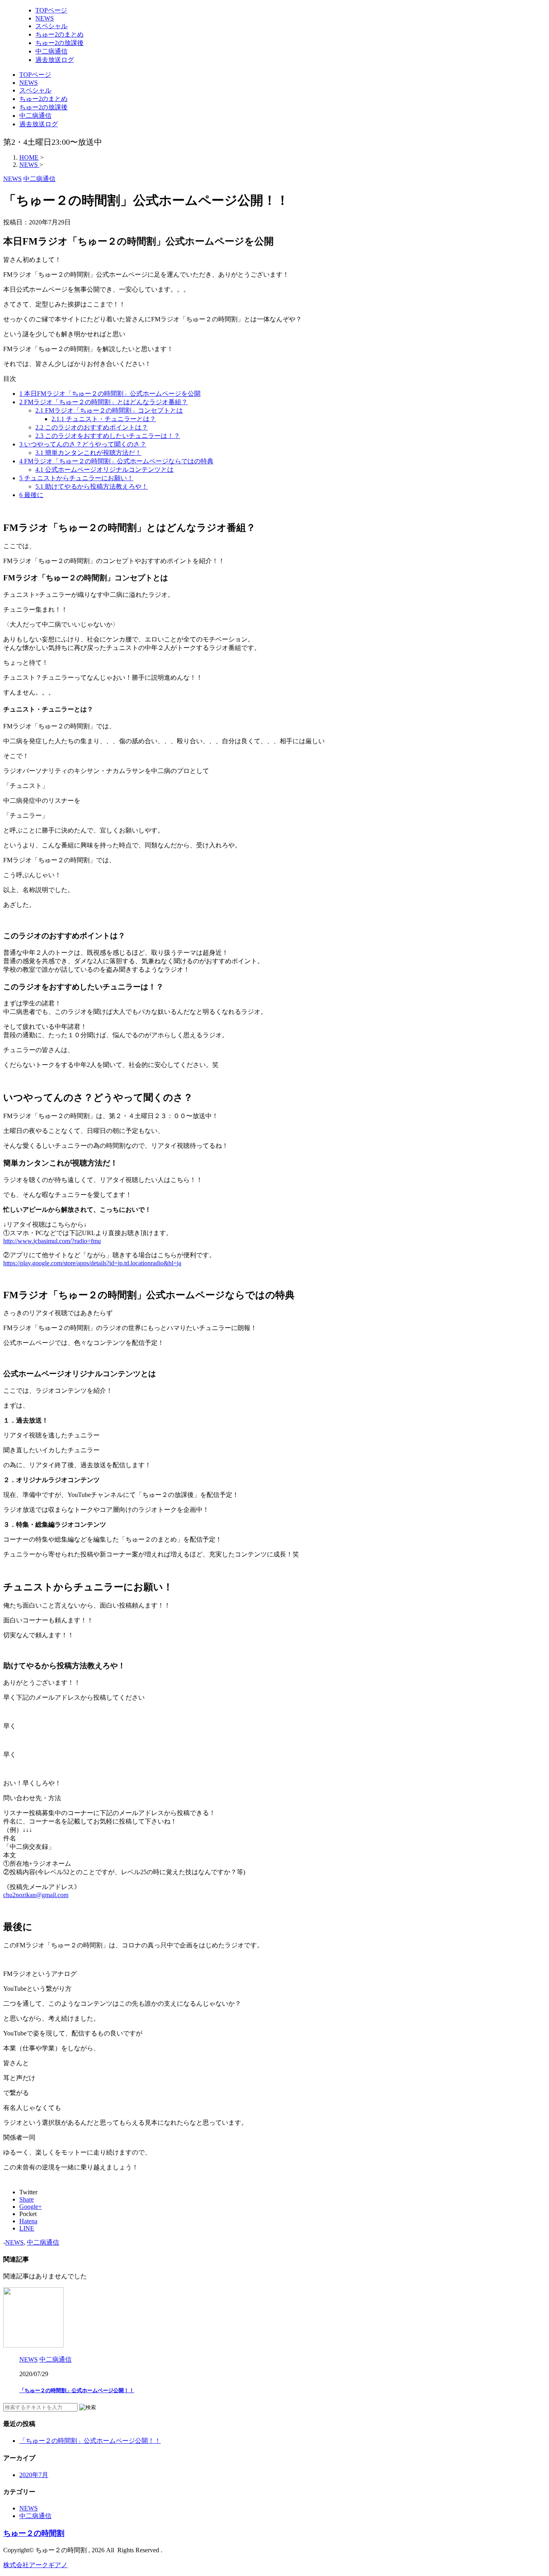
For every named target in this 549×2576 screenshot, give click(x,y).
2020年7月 (34, 2475)
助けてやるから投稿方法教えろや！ (92, 486)
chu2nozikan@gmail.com (36, 1895)
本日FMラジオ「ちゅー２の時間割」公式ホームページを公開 (110, 394)
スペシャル (35, 90)
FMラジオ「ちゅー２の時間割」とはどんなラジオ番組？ (103, 402)
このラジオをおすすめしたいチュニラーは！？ (108, 436)
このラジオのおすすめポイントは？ (92, 427)
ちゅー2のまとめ (43, 99)
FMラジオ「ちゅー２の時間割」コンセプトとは (109, 410)
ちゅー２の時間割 (34, 2533)
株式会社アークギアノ (35, 2565)
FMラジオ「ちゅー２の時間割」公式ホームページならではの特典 (116, 461)
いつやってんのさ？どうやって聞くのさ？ (83, 444)
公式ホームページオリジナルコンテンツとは (104, 470)
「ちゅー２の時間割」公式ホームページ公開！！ (77, 2390)
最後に (31, 495)
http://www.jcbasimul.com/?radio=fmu (52, 1241)
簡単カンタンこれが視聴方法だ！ (88, 453)
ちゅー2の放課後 (43, 107)
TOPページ (35, 75)
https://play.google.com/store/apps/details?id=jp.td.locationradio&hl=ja (92, 1263)
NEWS (29, 83)
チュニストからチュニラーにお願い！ (76, 478)
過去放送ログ (39, 124)
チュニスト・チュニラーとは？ (104, 419)
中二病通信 (35, 116)
